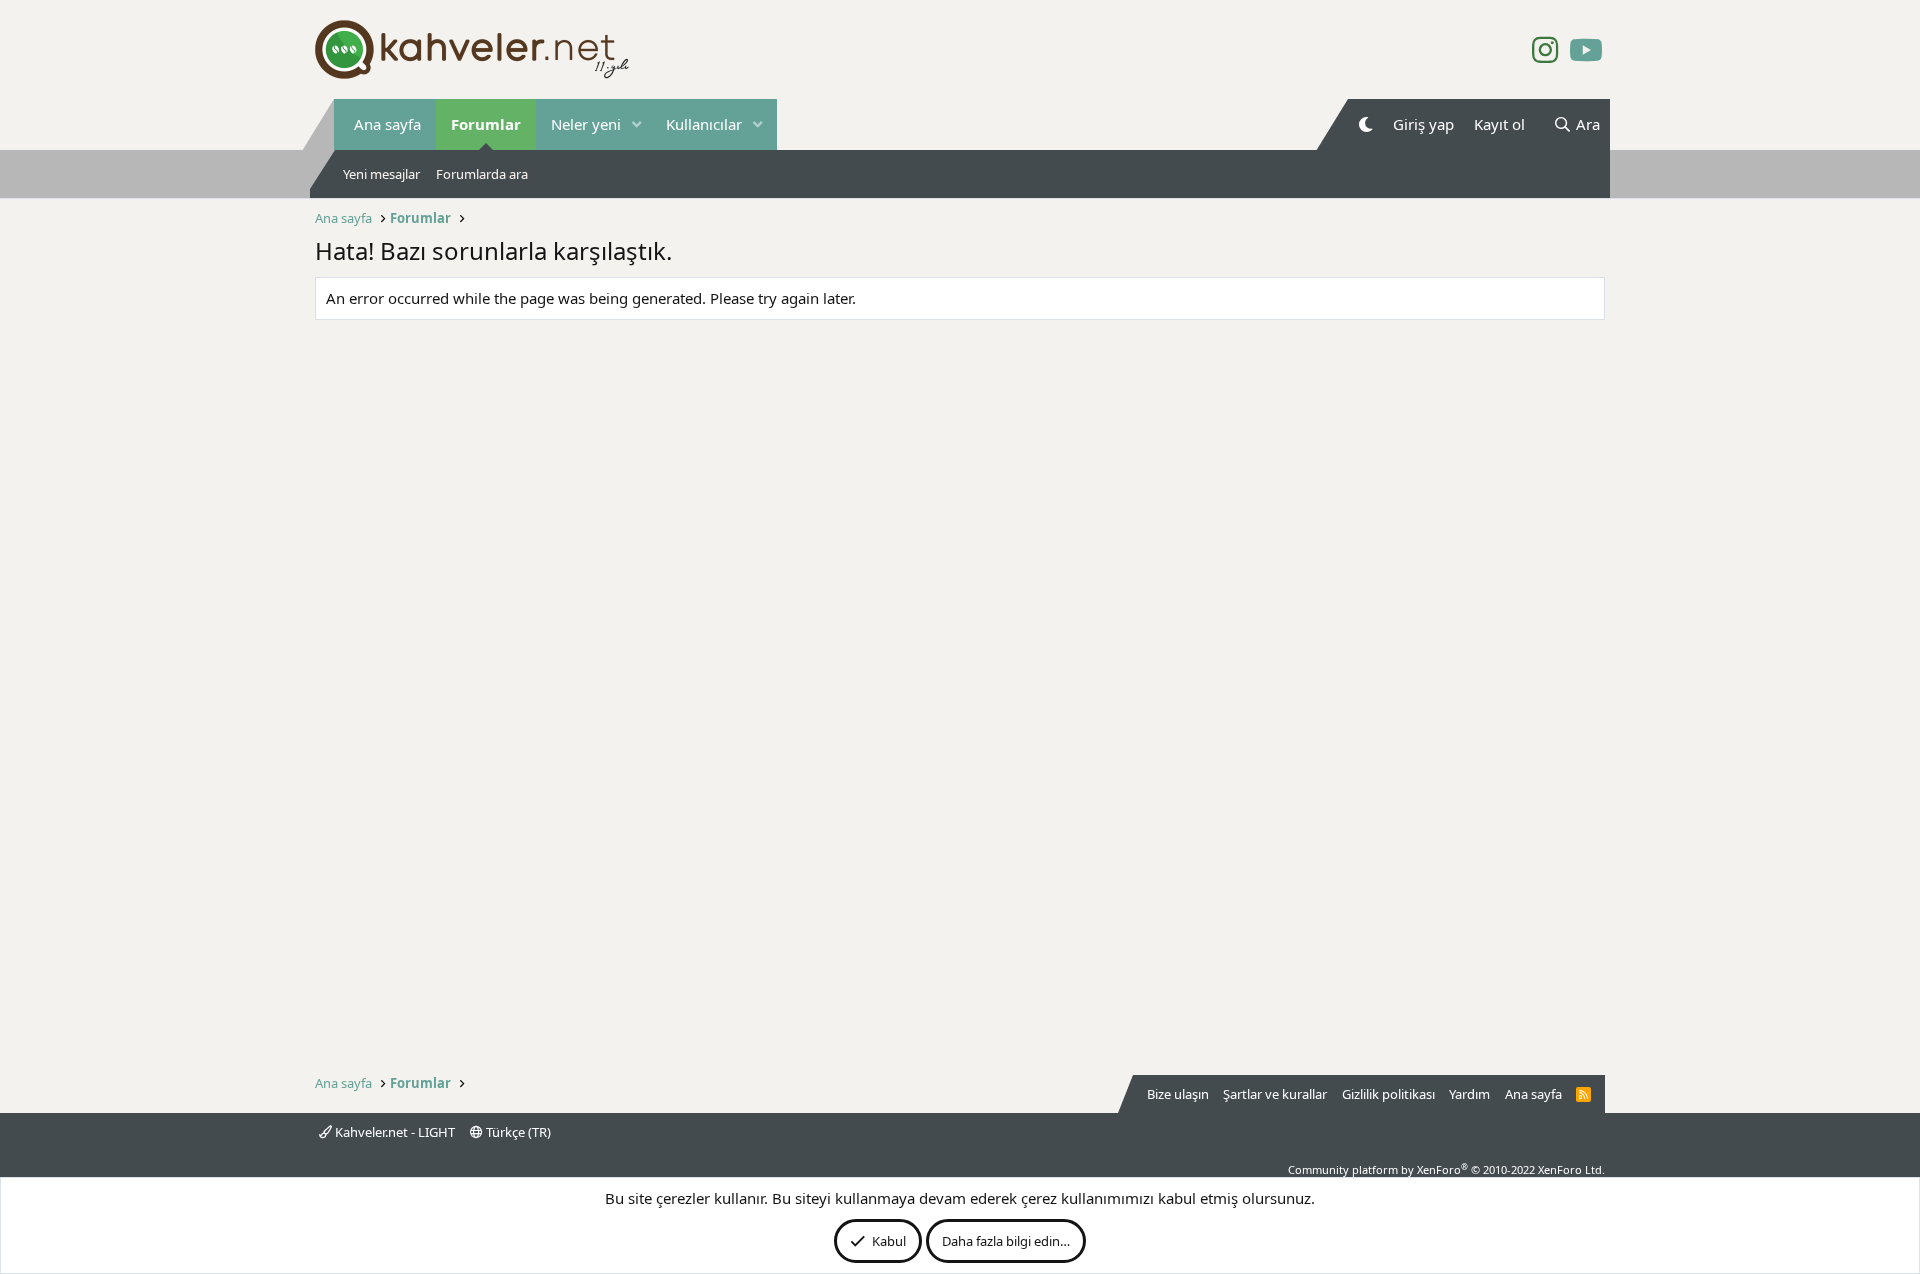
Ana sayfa (387, 124)
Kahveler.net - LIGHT (393, 1132)
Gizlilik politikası (1388, 1094)
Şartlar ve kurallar (1275, 1094)
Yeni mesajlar (381, 174)
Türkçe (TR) (517, 1132)
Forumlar (486, 124)
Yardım (1469, 1094)
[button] (637, 124)
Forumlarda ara (482, 174)
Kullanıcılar (704, 124)
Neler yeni (586, 124)
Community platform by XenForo (1446, 1169)
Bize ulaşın (1178, 1094)
